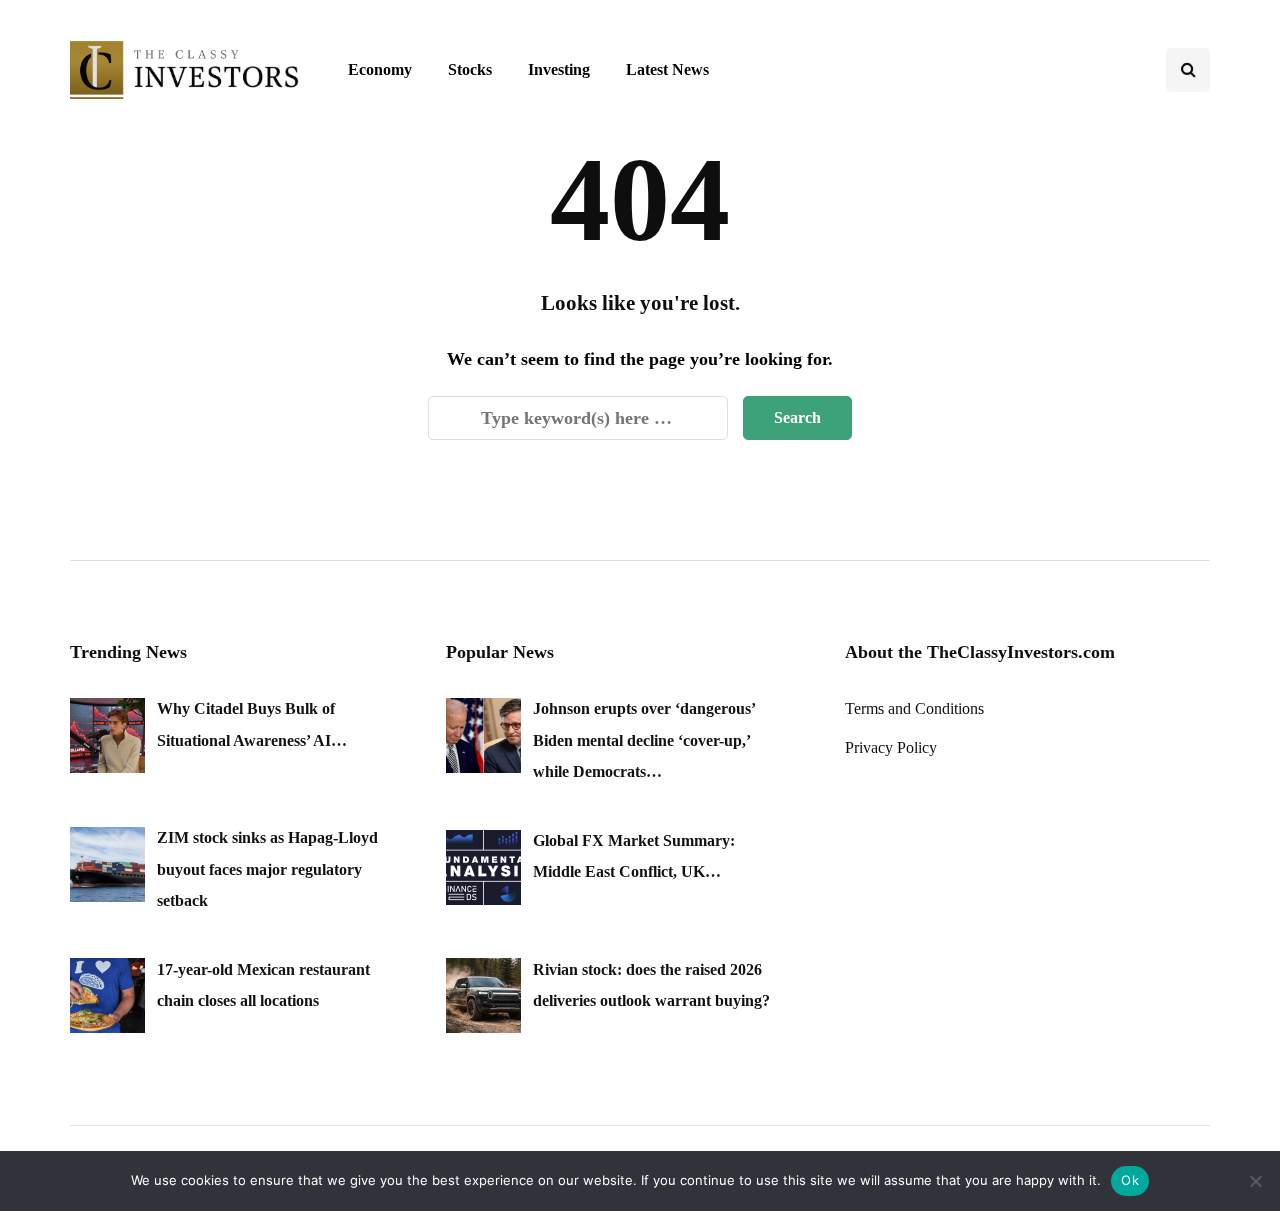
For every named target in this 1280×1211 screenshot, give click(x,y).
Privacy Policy (891, 747)
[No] (1255, 1181)
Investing (559, 69)
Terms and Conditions (914, 708)
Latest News (667, 69)
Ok (1130, 1180)
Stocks (470, 69)
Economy (380, 69)
